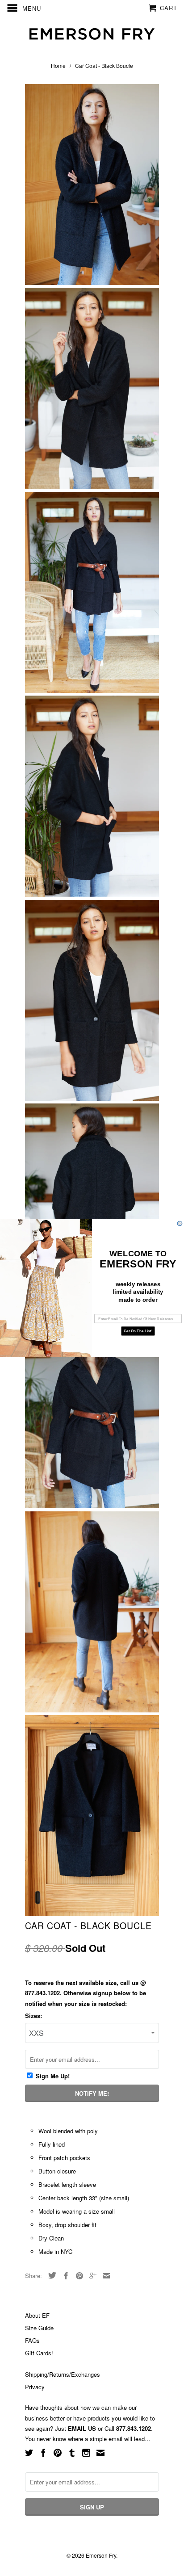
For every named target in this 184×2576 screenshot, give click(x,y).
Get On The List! (138, 1331)
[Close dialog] (180, 1223)
